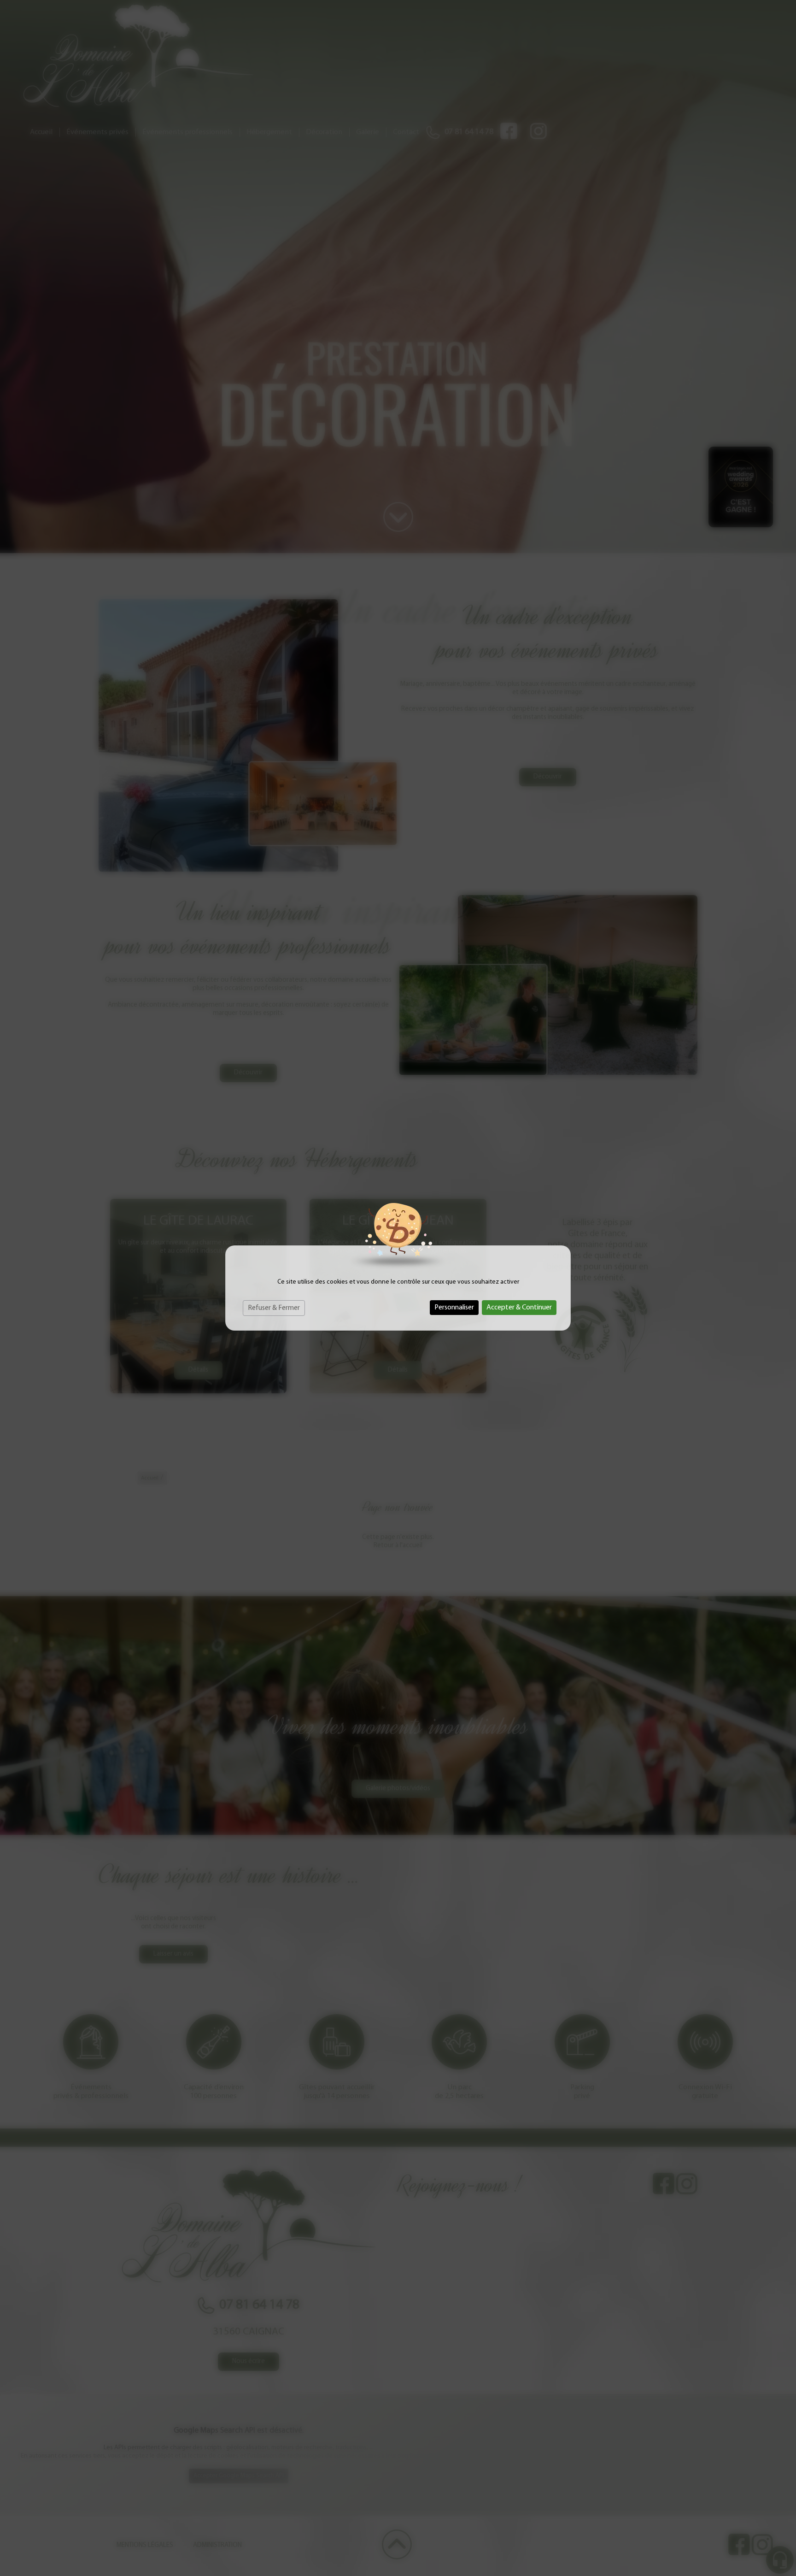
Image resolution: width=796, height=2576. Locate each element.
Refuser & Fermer (274, 1308)
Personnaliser (454, 1308)
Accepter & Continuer (519, 1308)
